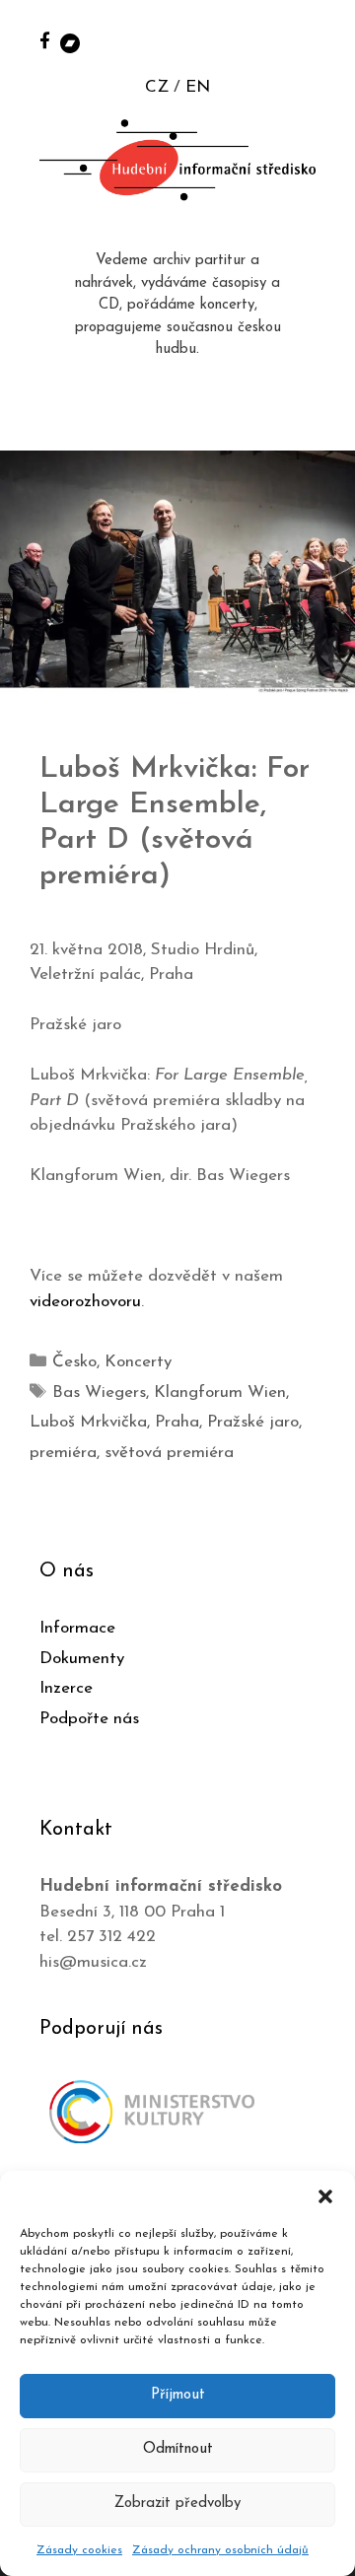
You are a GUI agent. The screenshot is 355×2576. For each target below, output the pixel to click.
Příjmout (178, 2395)
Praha (177, 1422)
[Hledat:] (319, 41)
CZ (157, 87)
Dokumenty (82, 1659)
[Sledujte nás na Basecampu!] (70, 42)
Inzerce (66, 1688)
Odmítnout (178, 2449)
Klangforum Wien (220, 1392)
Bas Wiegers (99, 1392)
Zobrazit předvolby (177, 2504)
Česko (74, 1362)
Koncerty (138, 1362)
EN (198, 87)
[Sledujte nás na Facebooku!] (45, 40)
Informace (77, 1628)
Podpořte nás (89, 1719)
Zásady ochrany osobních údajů (220, 2550)
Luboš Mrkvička (88, 1422)
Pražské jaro (253, 1422)
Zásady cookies (79, 2550)
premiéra (63, 1453)
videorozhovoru (85, 1302)
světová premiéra (169, 1453)
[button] (325, 2195)
